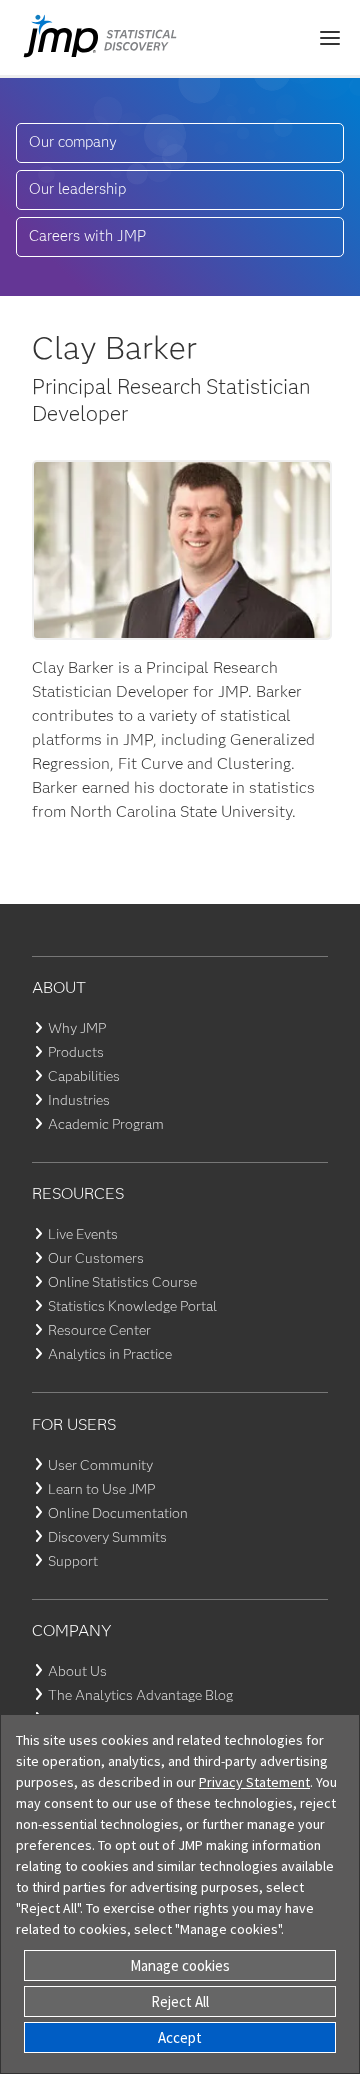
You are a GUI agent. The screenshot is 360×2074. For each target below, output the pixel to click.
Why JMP (77, 1028)
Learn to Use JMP (101, 1489)
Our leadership (77, 189)
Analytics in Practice (110, 1354)
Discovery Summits (107, 1537)
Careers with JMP (87, 236)
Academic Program (106, 1124)
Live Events (83, 1234)
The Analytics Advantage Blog (140, 1695)
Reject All (180, 2001)
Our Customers (96, 1258)
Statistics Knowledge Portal (132, 1306)
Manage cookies (180, 1965)
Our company (73, 142)
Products (76, 1052)
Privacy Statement (254, 1782)
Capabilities (84, 1076)
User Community (100, 1465)
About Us (77, 1671)
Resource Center (99, 1330)
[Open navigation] (330, 38)
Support (73, 1561)
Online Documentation (118, 1513)
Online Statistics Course (122, 1282)
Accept (180, 2037)
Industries (79, 1100)
